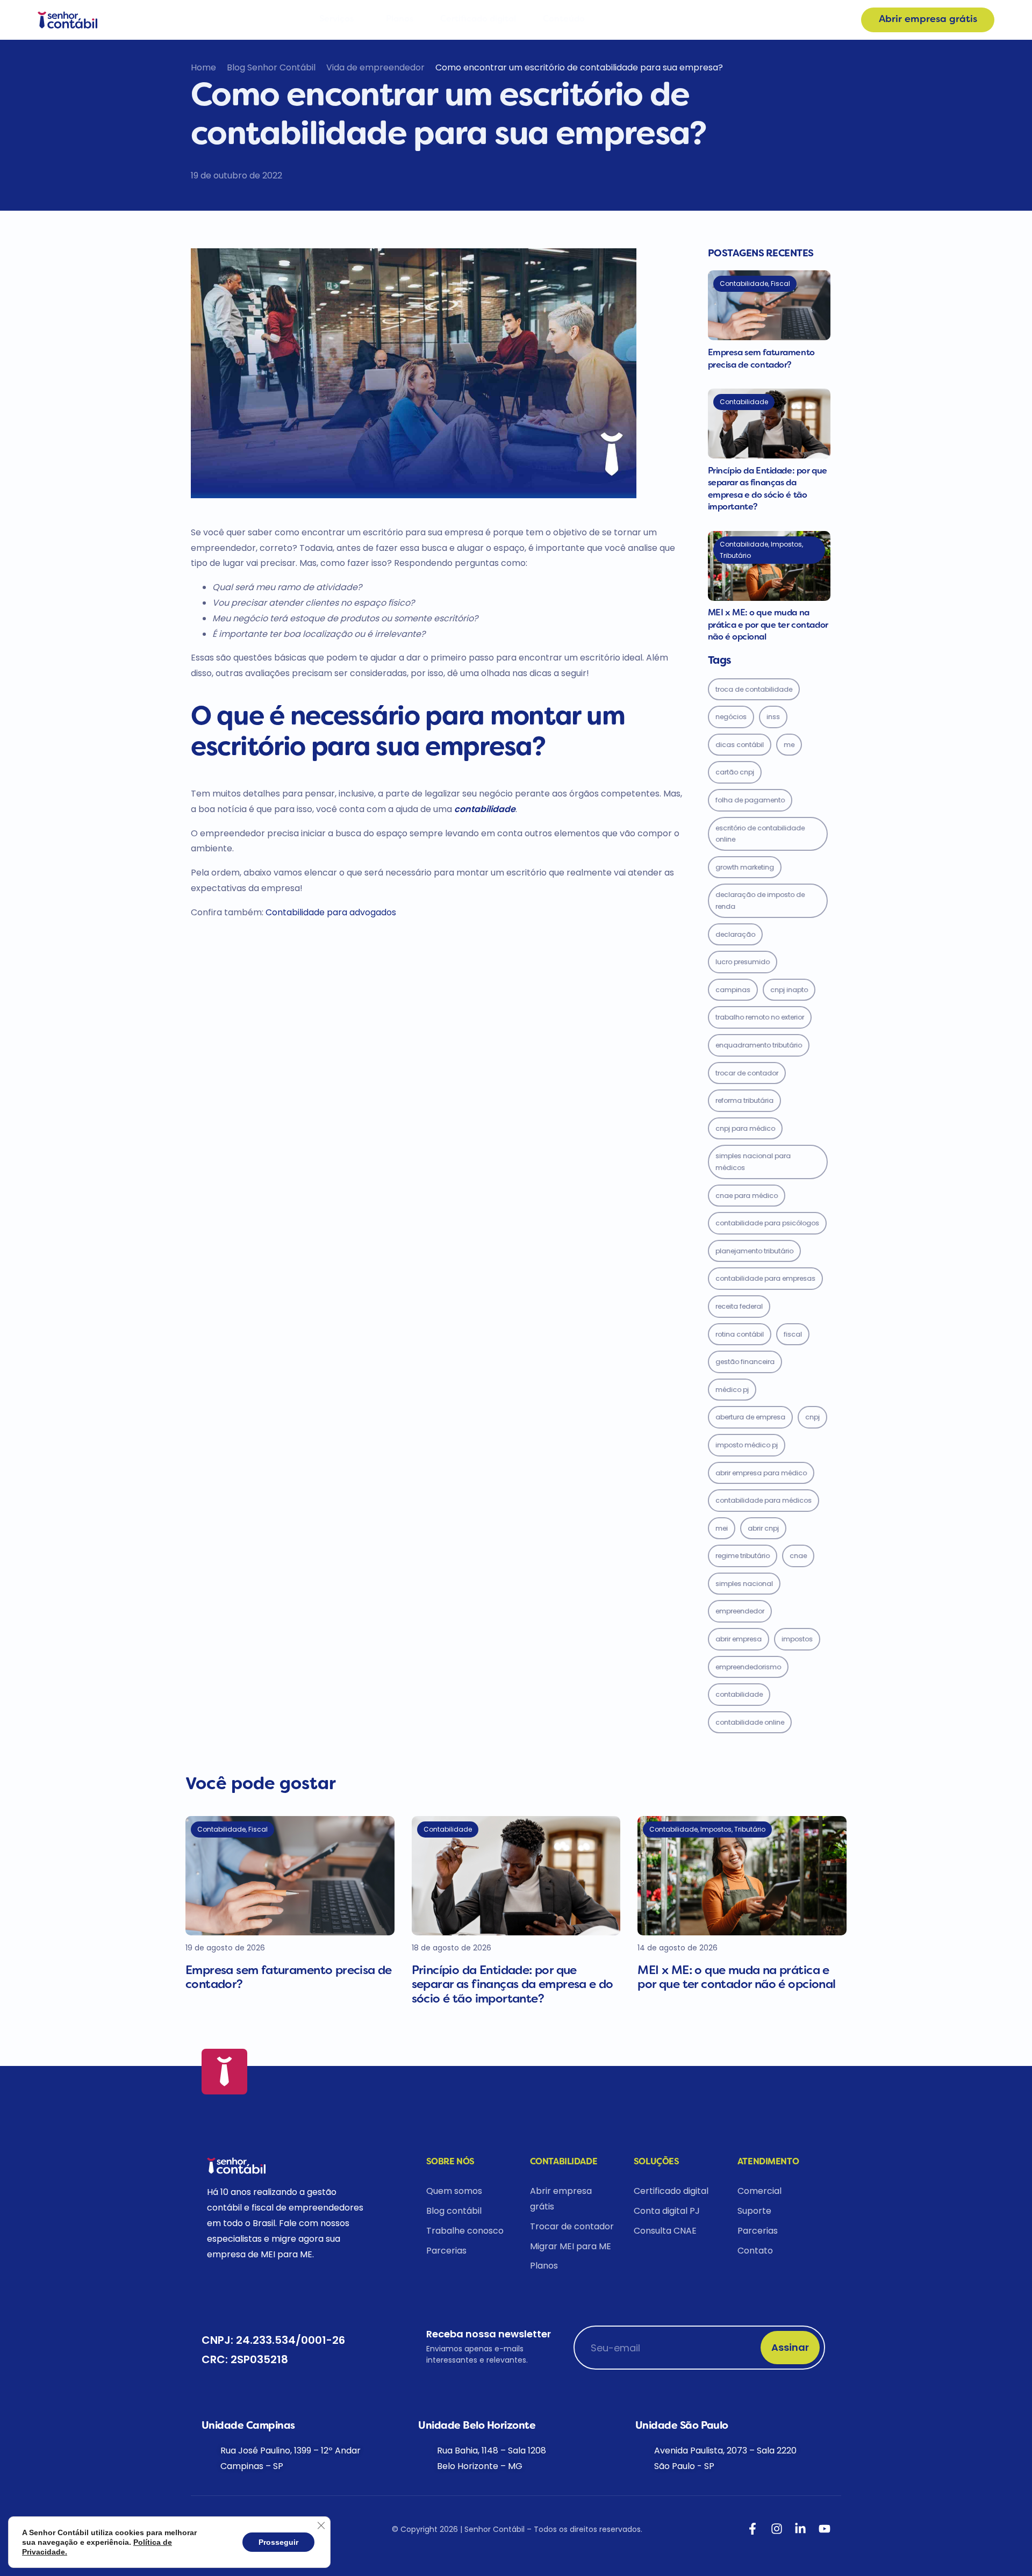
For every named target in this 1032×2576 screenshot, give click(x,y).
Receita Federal (739, 1306)
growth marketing (745, 867)
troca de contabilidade (754, 689)
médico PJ (732, 1390)
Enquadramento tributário (759, 1045)
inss (773, 717)
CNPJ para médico (745, 1128)
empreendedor (740, 1611)
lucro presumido (743, 962)
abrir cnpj (763, 1528)
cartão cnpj (735, 772)
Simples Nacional (744, 1584)
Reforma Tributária (744, 1100)
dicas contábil (740, 745)
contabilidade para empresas (765, 1278)
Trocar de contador (747, 1073)
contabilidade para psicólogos (767, 1223)
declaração (735, 934)
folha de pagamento (750, 800)
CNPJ (812, 1417)
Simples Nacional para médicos (753, 1162)
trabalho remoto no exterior (760, 1017)
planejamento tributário (754, 1251)
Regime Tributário (743, 1556)
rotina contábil (740, 1334)
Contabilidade (739, 1694)
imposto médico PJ (747, 1445)
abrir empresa (739, 1639)
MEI (722, 1528)
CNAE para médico (747, 1196)
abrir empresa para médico (761, 1473)
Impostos (797, 1639)
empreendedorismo (748, 1667)
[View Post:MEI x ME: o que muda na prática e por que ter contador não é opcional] (769, 566)
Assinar (790, 2347)
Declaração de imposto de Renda (760, 900)
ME (789, 745)
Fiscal (793, 1334)
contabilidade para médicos (764, 1500)
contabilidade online (750, 1722)
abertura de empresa (750, 1417)
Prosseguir (278, 2542)
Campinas (733, 990)
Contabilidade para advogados (331, 912)
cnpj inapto (789, 990)
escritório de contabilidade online (760, 834)
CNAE (798, 1556)
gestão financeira (745, 1362)
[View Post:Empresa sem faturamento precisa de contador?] (769, 305)
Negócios (731, 717)
